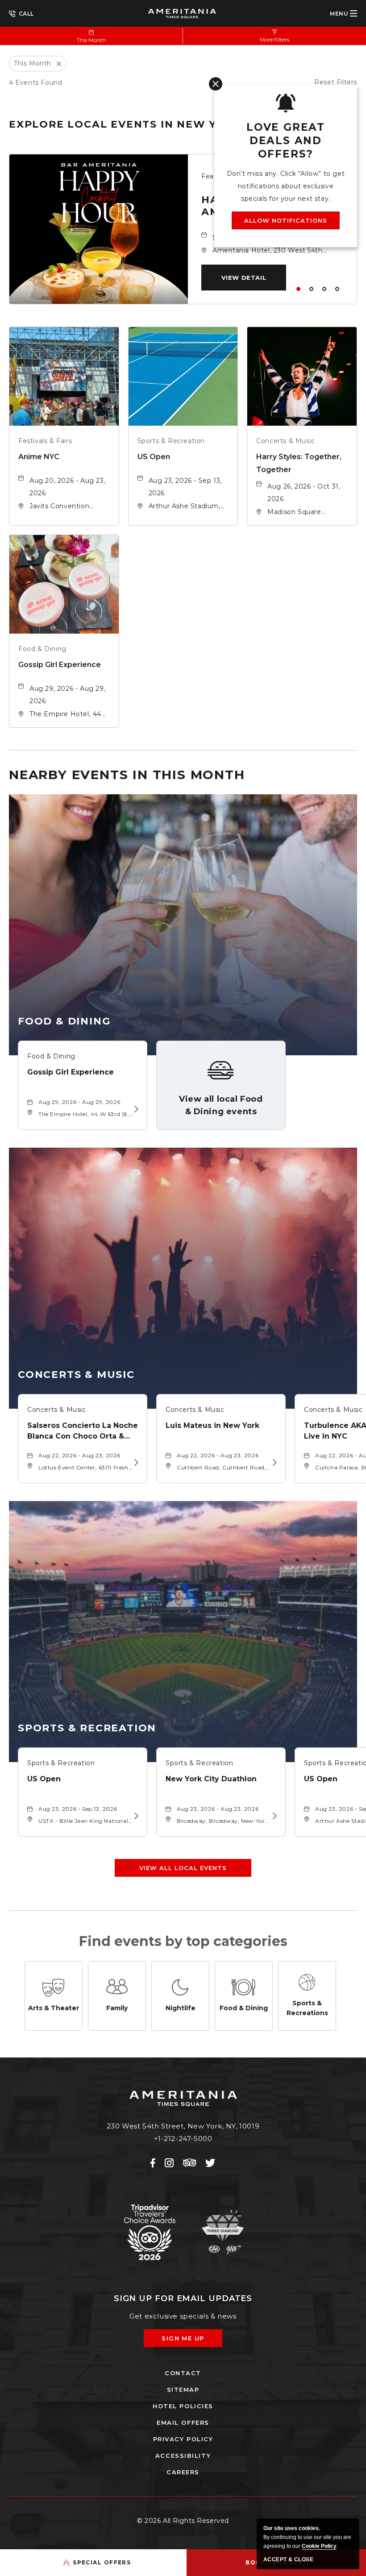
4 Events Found (35, 83)
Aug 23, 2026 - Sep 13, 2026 (185, 487)
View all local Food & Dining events (221, 1105)
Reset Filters (336, 82)
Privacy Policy (183, 2439)
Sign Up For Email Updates (183, 2298)
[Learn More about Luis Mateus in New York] (273, 1463)
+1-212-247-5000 (21, 13)
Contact (183, 2373)
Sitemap (183, 2389)
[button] (244, 278)
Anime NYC (39, 457)
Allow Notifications (286, 220)
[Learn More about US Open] (135, 1816)
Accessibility (183, 2456)
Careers (183, 2472)
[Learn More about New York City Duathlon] (273, 1816)
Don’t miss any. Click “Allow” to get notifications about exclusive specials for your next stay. (286, 186)
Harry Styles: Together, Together (299, 463)
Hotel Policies (183, 2406)
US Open (154, 457)
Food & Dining (42, 649)
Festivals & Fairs (45, 441)
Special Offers (102, 2562)
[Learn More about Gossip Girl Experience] (135, 1109)
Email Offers (183, 2423)
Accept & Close (288, 2559)
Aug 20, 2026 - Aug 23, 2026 (67, 487)
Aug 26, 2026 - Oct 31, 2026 (304, 493)
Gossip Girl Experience (60, 665)
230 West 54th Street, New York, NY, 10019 (183, 2126)
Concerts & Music (286, 441)
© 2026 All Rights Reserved (183, 2521)
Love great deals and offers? (286, 141)
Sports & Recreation (171, 441)
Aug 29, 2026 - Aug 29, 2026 (67, 695)
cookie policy (319, 2546)
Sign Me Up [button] (189, 2341)
